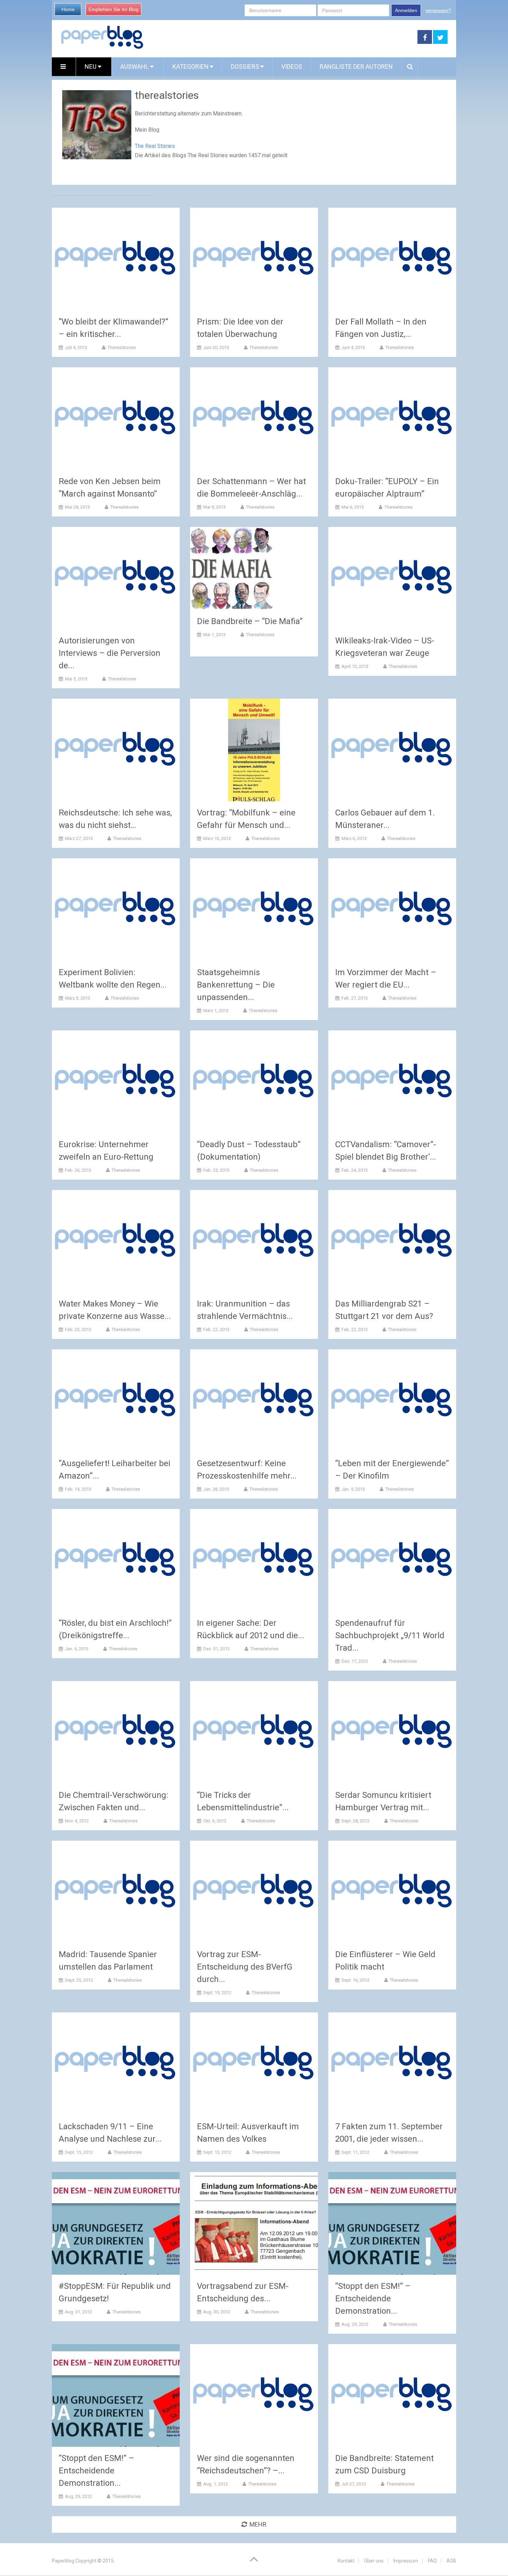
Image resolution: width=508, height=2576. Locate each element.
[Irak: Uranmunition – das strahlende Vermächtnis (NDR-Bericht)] (254, 1241)
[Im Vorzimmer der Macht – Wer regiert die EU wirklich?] (392, 910)
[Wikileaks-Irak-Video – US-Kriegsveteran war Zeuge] (392, 578)
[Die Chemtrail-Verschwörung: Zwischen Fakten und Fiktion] (116, 1732)
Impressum (406, 2561)
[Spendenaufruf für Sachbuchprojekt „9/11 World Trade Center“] (392, 1560)
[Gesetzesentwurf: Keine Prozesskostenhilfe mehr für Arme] (254, 1401)
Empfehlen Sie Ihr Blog (114, 9)
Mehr (258, 2524)
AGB (451, 2561)
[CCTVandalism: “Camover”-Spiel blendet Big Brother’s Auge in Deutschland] (392, 1082)
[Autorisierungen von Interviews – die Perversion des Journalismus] (116, 578)
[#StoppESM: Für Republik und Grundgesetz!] (116, 2223)
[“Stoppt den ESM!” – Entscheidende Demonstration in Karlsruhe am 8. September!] (392, 2223)
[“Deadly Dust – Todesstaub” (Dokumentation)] (254, 1082)
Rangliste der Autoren (356, 67)
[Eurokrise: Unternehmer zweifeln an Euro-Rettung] (116, 1082)
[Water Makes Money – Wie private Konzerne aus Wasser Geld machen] (116, 1241)
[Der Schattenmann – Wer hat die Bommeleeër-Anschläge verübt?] (254, 419)
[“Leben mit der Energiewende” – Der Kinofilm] (392, 1401)
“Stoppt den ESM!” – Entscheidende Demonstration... (373, 2299)
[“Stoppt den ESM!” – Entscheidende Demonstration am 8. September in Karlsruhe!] (116, 2395)
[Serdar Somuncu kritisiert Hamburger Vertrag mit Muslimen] (392, 1732)
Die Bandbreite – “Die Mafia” (250, 621)
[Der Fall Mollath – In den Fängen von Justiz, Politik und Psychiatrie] (392, 259)
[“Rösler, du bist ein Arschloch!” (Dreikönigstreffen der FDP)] (116, 1560)
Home (68, 9)
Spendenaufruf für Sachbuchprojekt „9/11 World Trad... (390, 1635)
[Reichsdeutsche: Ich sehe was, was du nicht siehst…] (116, 750)
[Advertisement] (281, 37)
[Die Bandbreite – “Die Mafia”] (232, 568)
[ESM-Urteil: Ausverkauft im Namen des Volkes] (254, 2064)
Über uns (374, 2561)
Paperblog (63, 2561)
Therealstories (122, 347)
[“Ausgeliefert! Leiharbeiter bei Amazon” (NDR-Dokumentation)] (116, 1401)
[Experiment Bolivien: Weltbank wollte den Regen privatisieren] (116, 910)
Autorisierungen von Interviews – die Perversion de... (110, 653)
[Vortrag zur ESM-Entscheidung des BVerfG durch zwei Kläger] (254, 1892)
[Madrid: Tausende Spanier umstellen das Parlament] (116, 1892)
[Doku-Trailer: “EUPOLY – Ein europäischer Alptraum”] (392, 419)
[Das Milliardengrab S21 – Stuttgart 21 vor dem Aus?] (392, 1241)
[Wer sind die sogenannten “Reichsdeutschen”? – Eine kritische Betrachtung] (254, 2395)
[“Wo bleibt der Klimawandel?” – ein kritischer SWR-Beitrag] (116, 259)
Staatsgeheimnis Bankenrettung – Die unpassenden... (236, 985)
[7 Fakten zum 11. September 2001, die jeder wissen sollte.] (392, 2064)
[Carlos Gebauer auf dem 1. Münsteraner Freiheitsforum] (392, 750)
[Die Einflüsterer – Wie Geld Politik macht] (392, 1892)
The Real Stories (155, 146)
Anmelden (406, 10)
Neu (91, 67)
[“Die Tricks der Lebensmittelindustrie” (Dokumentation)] (254, 1732)
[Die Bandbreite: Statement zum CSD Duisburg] (392, 2395)
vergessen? (438, 10)
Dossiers (245, 67)
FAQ (432, 2561)
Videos (292, 67)
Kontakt (346, 2561)
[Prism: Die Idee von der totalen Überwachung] (254, 259)
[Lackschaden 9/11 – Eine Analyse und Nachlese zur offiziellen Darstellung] (116, 2064)
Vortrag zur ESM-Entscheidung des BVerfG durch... (245, 1967)
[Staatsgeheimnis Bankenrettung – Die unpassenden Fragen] (254, 910)
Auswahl (135, 67)
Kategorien (191, 67)
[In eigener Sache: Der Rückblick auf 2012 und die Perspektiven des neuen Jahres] (254, 1560)
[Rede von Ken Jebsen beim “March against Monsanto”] (116, 419)
